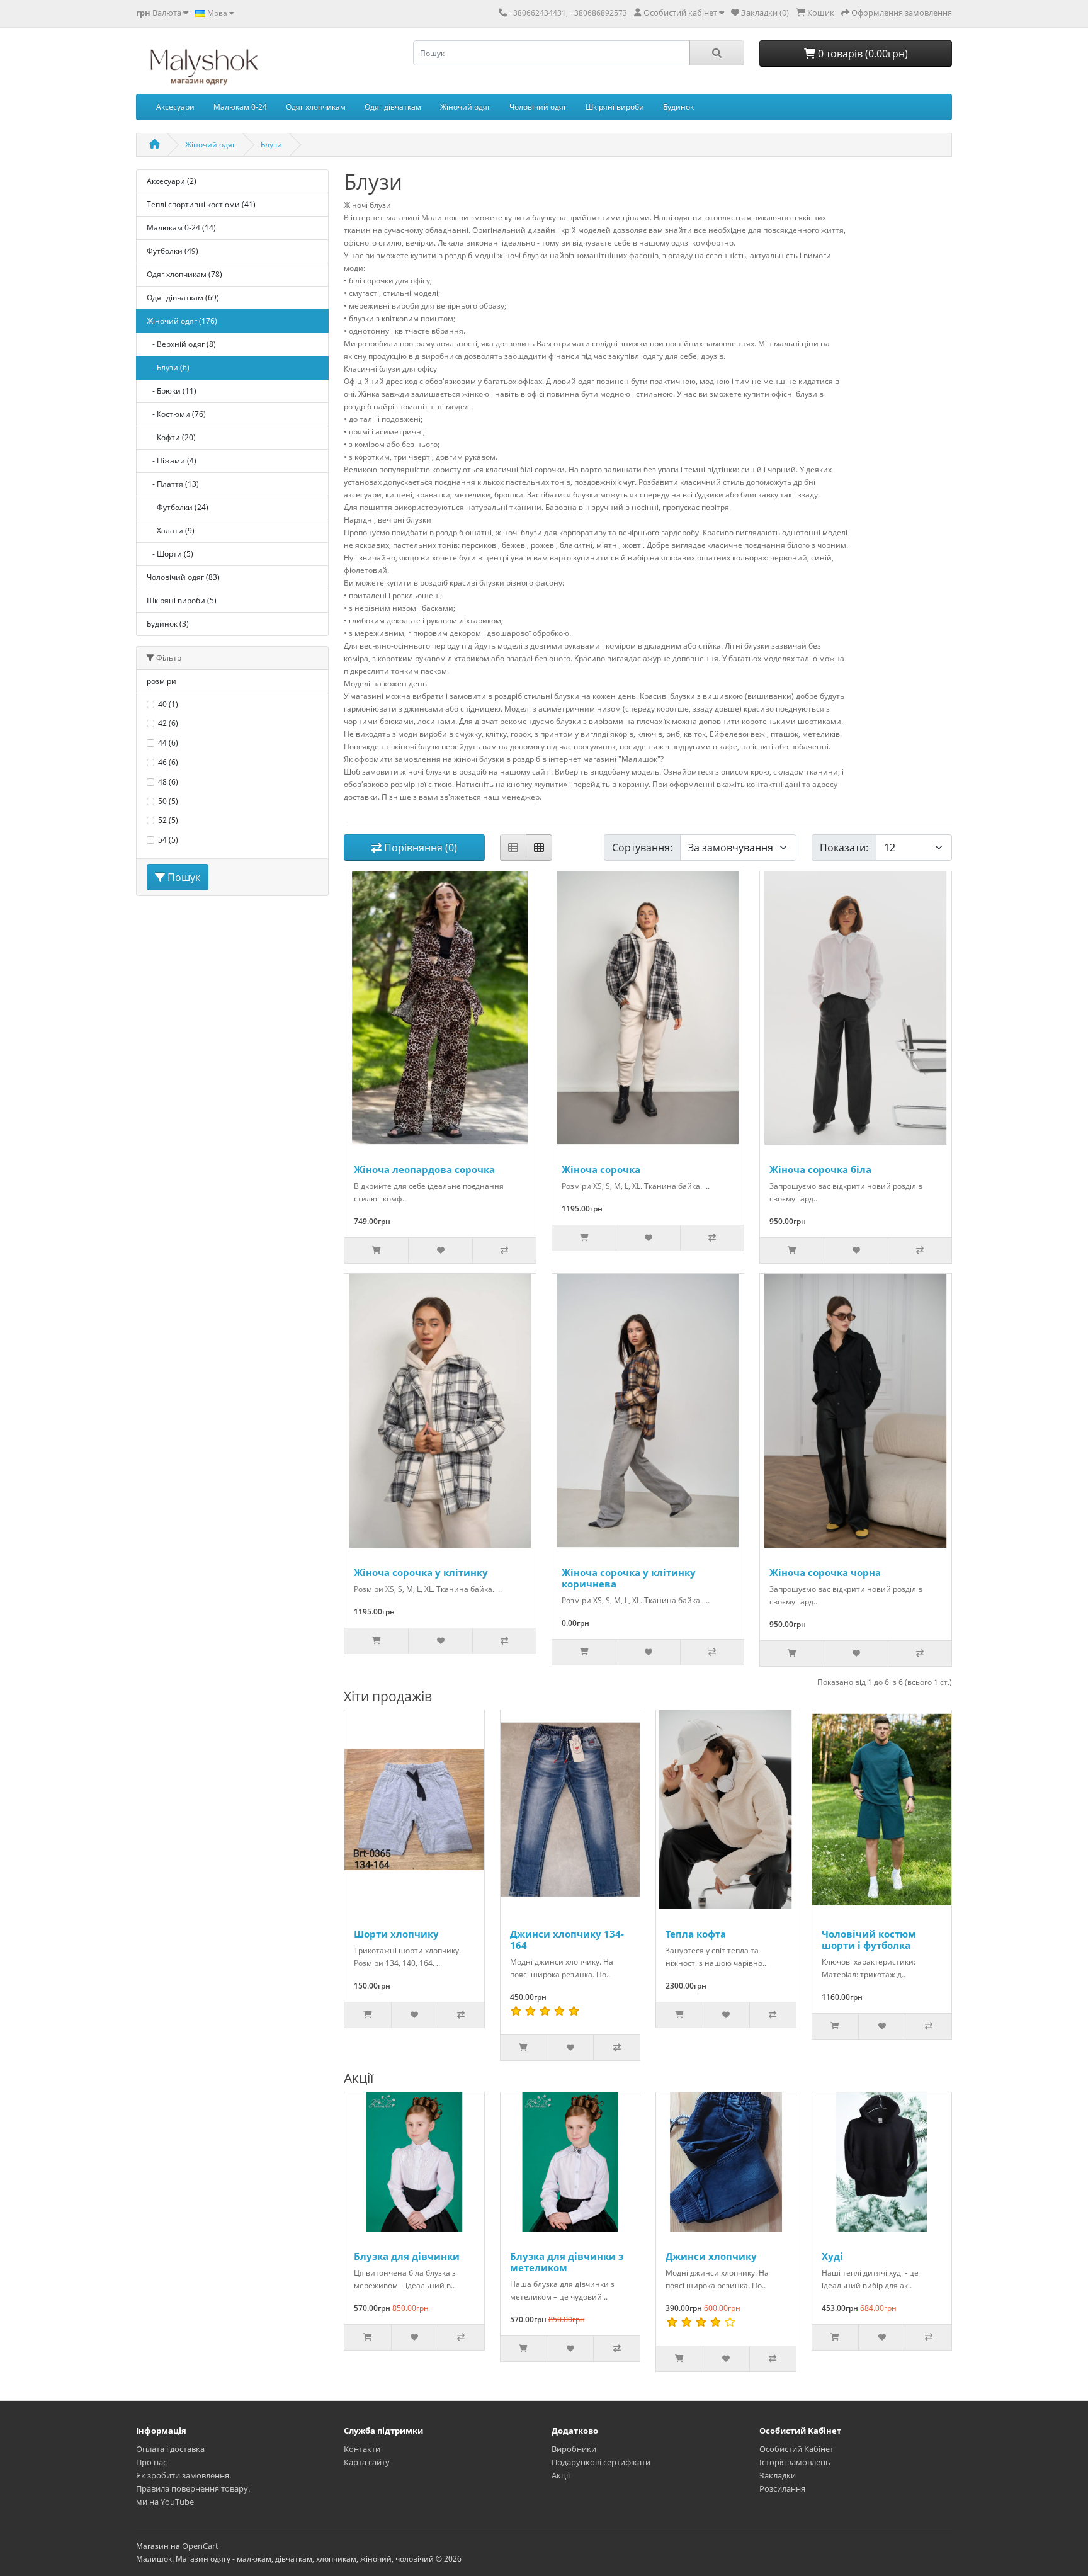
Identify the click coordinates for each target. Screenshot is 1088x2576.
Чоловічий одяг (538, 107)
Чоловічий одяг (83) (183, 577)
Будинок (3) (168, 624)
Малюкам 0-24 (240, 107)
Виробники (574, 2449)
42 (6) (168, 723)
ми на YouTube (165, 2502)
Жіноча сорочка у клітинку (421, 1572)
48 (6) (168, 782)
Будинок (678, 107)
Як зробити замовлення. (184, 2475)
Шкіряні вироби (615, 107)
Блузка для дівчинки (407, 2256)
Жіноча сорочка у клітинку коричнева (629, 1578)
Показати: (844, 848)
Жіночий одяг (465, 107)
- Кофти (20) (171, 437)
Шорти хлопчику (396, 1934)
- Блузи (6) (168, 367)
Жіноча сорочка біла (820, 1169)
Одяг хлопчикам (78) (184, 274)
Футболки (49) (173, 251)
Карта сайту (367, 2462)
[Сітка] (539, 848)
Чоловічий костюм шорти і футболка (869, 1939)
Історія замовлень (795, 2462)
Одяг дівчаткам (393, 107)
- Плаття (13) (173, 484)
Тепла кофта (696, 1934)
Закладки (778, 2475)
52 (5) (168, 820)
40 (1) (168, 704)
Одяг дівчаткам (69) (183, 298)
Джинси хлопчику (711, 2256)
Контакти (362, 2449)
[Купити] (376, 1251)
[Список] (513, 848)
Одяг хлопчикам (316, 107)
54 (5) (168, 840)
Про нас (151, 2462)
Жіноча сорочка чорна (825, 1572)
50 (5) (168, 801)
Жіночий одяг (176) (182, 321)
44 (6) (168, 743)
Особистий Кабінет (796, 2449)
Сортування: (642, 848)
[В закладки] (440, 1251)
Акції (561, 2475)
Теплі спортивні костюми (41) (201, 204)
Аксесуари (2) (172, 181)
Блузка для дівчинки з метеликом (567, 2262)
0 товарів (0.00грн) (862, 54)
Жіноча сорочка (601, 1169)
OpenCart (200, 2546)
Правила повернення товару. (193, 2488)
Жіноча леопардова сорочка (424, 1169)
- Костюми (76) (176, 414)
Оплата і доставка (170, 2449)
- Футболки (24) (178, 507)
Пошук (183, 877)
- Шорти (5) (170, 554)
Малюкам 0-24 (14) (181, 228)
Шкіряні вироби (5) (182, 600)
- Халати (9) (171, 531)
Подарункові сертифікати (601, 2462)
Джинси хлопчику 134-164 (567, 1939)
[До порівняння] (504, 1251)
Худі (832, 2256)
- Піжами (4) (172, 461)
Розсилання (782, 2488)
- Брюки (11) (172, 391)
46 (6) (168, 762)
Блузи (271, 145)
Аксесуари (175, 107)
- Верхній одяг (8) (181, 344)
